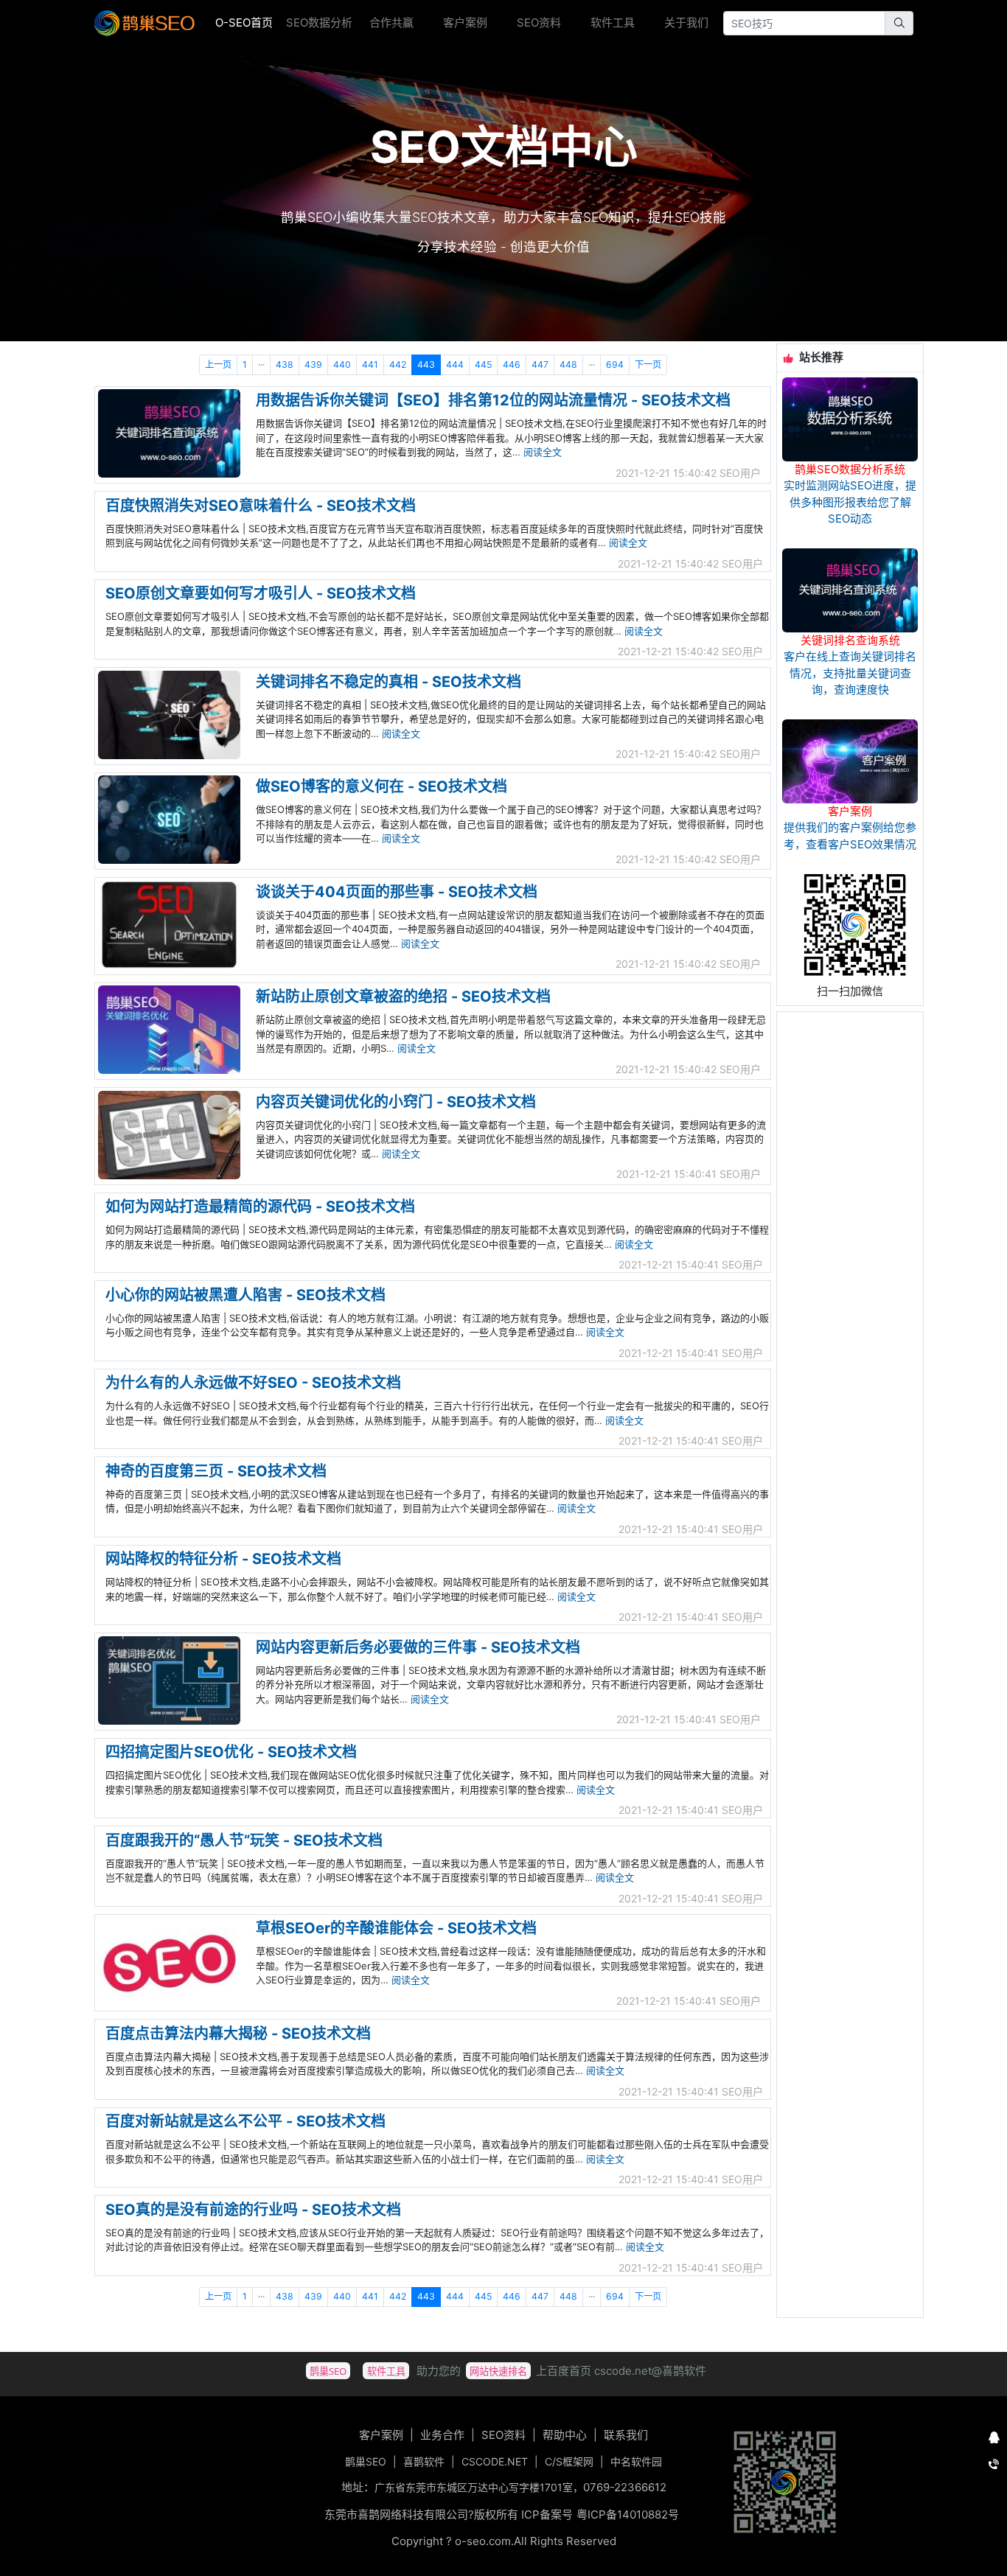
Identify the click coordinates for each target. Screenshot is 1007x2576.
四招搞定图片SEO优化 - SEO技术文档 (231, 1752)
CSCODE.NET (495, 2461)
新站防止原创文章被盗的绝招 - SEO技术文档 (403, 996)
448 (568, 364)
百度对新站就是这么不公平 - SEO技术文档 (245, 2121)
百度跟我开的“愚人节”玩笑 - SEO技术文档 (244, 1840)
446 (512, 364)
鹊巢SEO (366, 2461)
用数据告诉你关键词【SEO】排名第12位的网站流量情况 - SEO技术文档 (493, 400)
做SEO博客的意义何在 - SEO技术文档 (381, 786)
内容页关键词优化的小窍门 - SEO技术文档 (396, 1102)
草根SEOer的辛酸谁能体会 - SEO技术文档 (396, 1928)
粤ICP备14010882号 (628, 2514)
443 (426, 364)
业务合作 (442, 2435)
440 (342, 364)
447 (540, 364)
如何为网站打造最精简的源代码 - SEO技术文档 (260, 1207)
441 (370, 364)
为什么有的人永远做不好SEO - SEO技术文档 (253, 1383)
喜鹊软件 (424, 2461)
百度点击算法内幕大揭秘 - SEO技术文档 (238, 2034)
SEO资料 (539, 22)
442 (398, 364)
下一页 (648, 364)
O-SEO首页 (248, 22)
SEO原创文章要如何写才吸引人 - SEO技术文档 (261, 593)
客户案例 (465, 22)
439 (313, 364)
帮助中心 (565, 2435)
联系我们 (626, 2435)
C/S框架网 (569, 2461)
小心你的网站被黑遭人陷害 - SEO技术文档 (245, 1295)
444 (455, 364)
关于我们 (686, 22)
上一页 (218, 364)
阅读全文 (543, 452)
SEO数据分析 (319, 22)
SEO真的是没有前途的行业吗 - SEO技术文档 (253, 2210)
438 (285, 364)
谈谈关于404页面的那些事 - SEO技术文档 (397, 892)
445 (483, 364)
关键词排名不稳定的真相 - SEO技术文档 (388, 682)
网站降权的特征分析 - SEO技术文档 (223, 1559)
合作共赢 (391, 22)
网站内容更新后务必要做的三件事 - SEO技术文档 (418, 1647)
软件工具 (613, 22)
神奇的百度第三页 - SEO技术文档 (216, 1471)
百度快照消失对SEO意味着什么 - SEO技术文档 (261, 506)
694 (615, 364)
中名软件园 (636, 2461)
